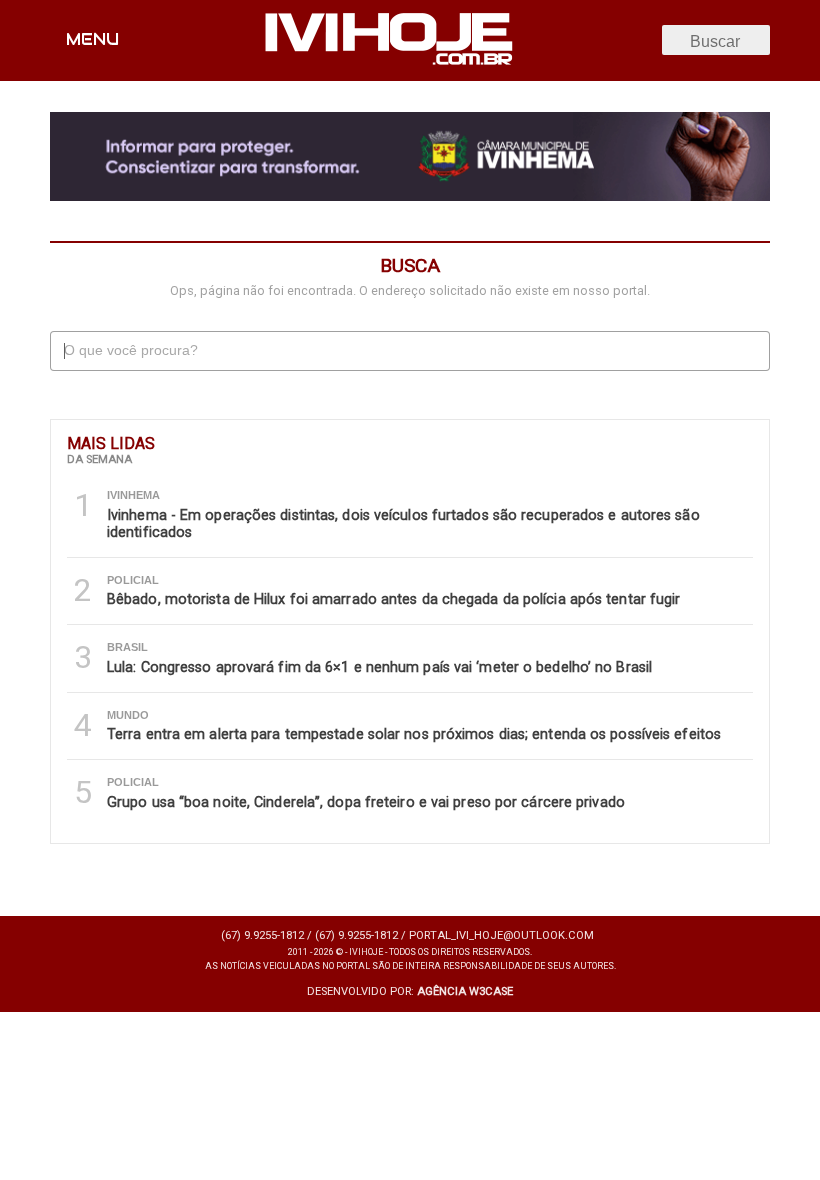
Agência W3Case (465, 991)
